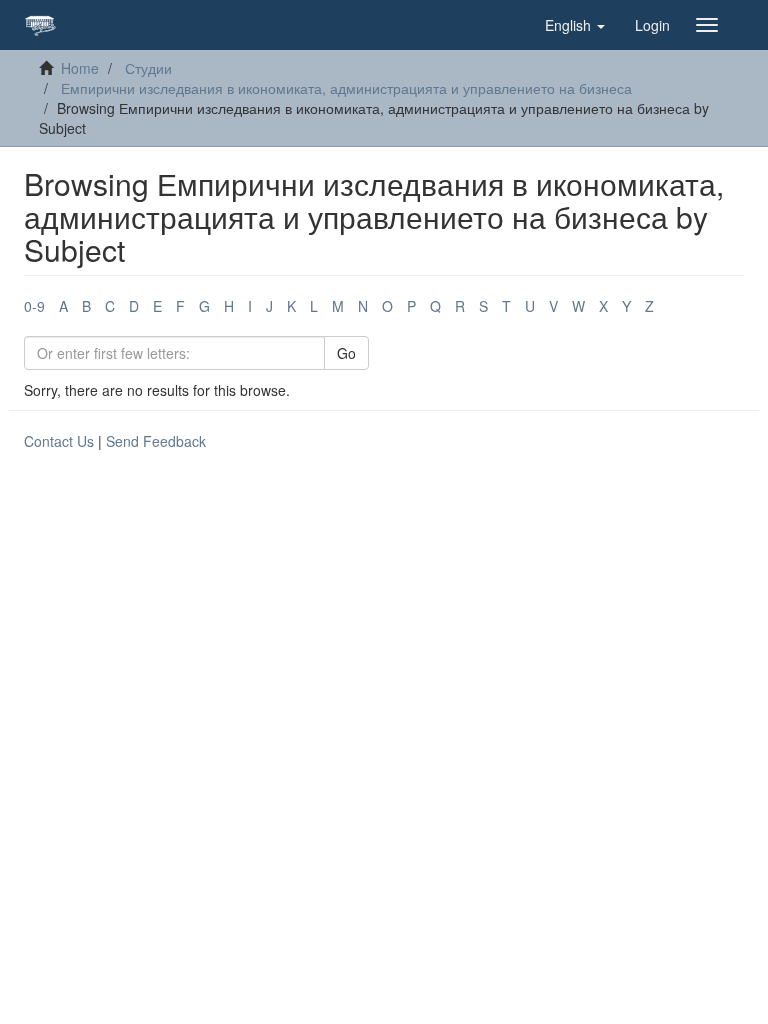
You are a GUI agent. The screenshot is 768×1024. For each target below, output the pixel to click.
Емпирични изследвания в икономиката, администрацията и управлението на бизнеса (346, 88)
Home (80, 68)
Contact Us (59, 441)
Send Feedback (156, 441)
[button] (575, 25)
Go (346, 353)
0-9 (34, 306)
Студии (148, 68)
